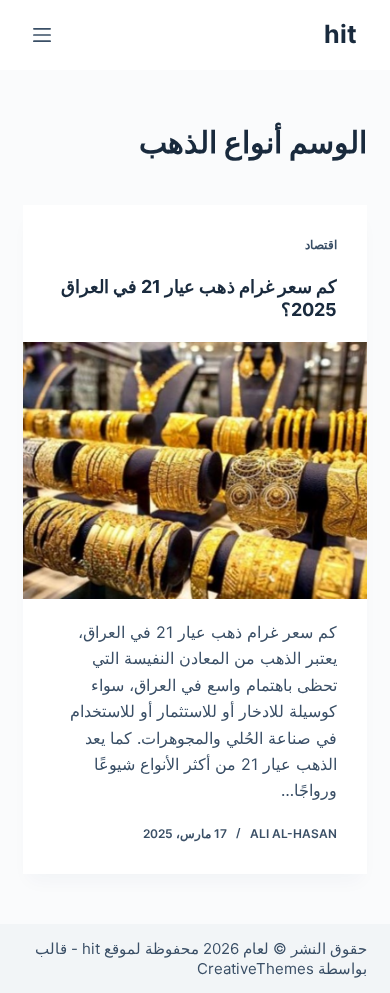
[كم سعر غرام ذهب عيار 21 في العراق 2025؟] (194, 470)
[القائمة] (42, 35)
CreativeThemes (255, 968)
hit (340, 34)
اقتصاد (321, 244)
